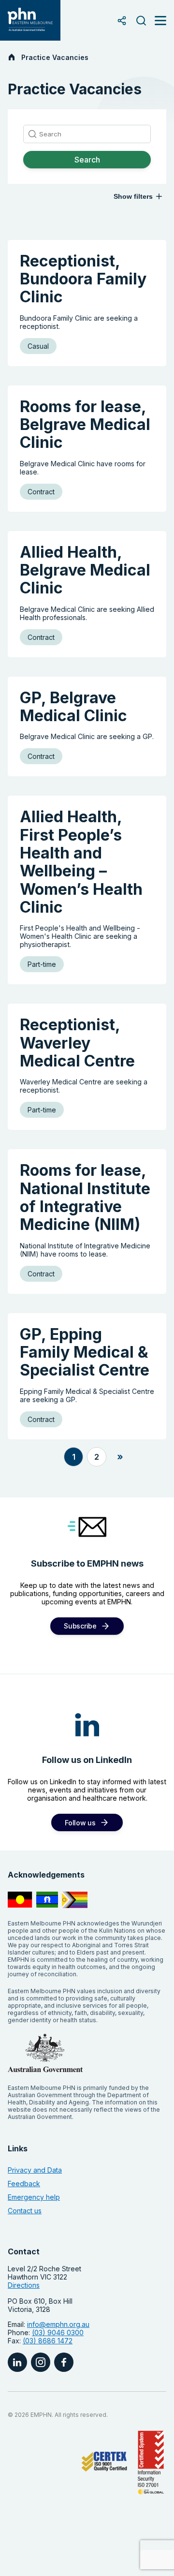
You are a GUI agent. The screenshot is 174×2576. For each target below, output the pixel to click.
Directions (24, 2285)
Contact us (25, 2211)
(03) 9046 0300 (58, 2332)
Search (87, 160)
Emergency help (34, 2197)
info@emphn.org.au (58, 2324)
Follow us (80, 1823)
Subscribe (80, 1626)
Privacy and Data (35, 2170)
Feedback (24, 2184)
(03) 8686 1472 (48, 2341)
